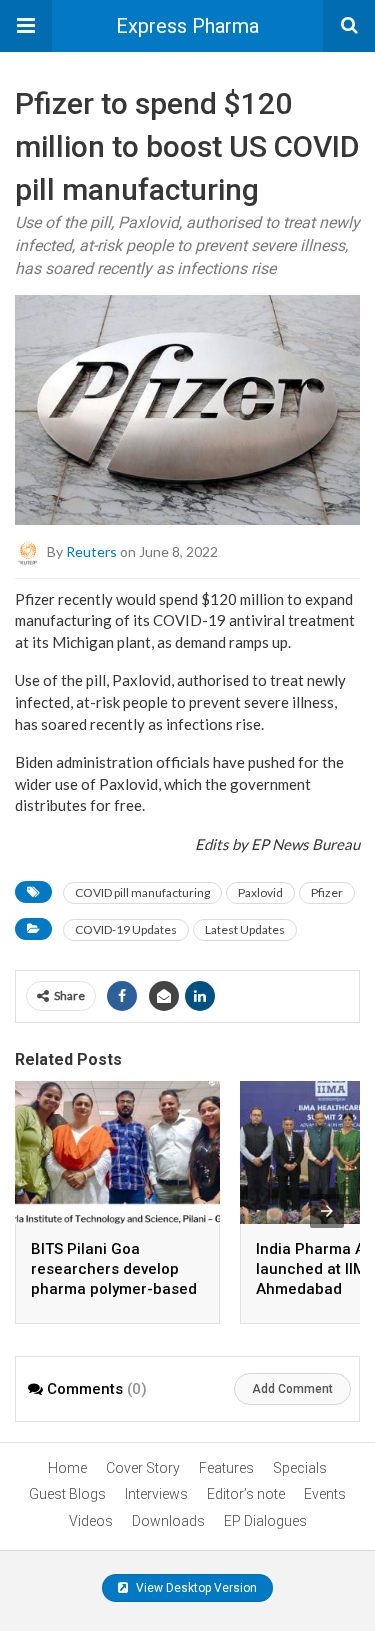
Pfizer (327, 892)
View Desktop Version (195, 1588)
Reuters (91, 550)
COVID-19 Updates (126, 929)
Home (67, 1468)
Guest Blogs (67, 1494)
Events (325, 1494)
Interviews (156, 1494)
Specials (300, 1468)
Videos (91, 1521)
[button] (26, 26)
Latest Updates (245, 929)
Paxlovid (260, 892)
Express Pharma (187, 26)
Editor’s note (246, 1494)
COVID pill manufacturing (142, 892)
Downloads (168, 1521)
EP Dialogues (265, 1521)
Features (226, 1468)
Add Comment (292, 1389)
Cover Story (143, 1468)
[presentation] (327, 1211)
